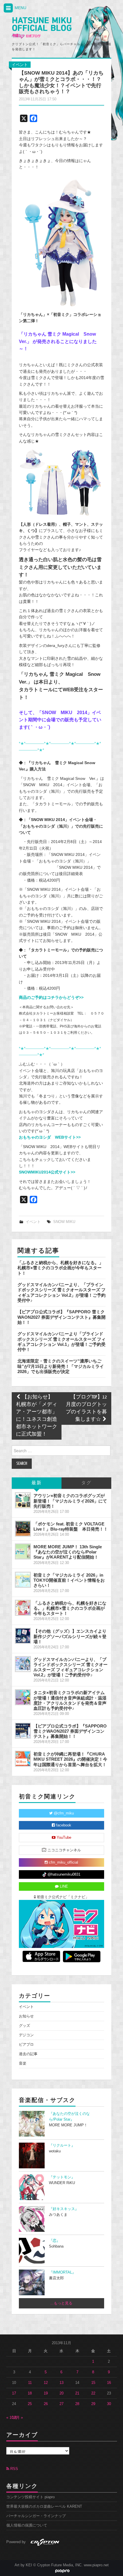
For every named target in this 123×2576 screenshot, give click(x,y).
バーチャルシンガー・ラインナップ (36, 2516)
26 (46, 2404)
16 (109, 2383)
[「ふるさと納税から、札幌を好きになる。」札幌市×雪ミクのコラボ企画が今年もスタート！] (23, 1608)
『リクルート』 (62, 2145)
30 (109, 2404)
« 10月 (12, 2418)
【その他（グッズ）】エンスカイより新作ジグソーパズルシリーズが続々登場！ (70, 1636)
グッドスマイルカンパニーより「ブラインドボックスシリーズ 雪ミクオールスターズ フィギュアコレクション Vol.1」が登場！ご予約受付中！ (61, 1342)
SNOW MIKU (64, 1222)
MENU (20, 8)
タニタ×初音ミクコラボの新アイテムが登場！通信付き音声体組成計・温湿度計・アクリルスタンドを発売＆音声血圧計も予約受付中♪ (70, 1700)
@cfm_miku (63, 1813)
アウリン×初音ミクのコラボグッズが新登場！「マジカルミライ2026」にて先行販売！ (70, 1501)
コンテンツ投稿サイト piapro (30, 2497)
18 (30, 2393)
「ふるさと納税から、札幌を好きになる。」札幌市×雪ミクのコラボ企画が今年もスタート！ (60, 1268)
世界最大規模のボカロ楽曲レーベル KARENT (44, 2507)
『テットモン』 (62, 2177)
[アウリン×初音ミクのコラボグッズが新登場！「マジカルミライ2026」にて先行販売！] (23, 1500)
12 (46, 2383)
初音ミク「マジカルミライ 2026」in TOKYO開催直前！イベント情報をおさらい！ (69, 1580)
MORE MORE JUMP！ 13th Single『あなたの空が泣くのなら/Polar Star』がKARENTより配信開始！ (68, 1552)
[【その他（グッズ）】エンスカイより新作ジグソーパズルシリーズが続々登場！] (23, 1636)
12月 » (17, 2418)
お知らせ (26, 2016)
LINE (63, 1886)
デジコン (26, 2035)
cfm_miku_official (63, 1862)
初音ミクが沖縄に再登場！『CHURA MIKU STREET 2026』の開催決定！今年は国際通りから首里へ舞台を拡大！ (70, 1759)
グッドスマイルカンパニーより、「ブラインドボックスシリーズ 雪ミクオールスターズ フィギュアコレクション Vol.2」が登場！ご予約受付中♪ (61, 1292)
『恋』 (54, 2241)
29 (93, 2404)
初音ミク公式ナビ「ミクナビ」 (62, 1897)
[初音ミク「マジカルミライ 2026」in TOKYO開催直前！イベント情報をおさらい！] (23, 1580)
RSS (14, 2469)
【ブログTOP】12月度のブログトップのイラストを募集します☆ (86, 1408)
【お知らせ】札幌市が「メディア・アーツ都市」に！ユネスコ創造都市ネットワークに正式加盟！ (37, 1416)
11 (30, 2383)
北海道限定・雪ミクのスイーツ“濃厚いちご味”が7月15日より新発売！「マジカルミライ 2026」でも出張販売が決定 (61, 1366)
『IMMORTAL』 (62, 2272)
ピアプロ (26, 2045)
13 (61, 2383)
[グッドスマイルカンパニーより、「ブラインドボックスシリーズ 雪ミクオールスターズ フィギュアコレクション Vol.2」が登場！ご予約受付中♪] (23, 1664)
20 (61, 2393)
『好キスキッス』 (64, 2209)
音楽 (23, 2063)
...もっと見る (61, 2303)
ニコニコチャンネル (64, 1850)
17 (14, 2393)
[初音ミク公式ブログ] (42, 28)
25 (30, 2404)
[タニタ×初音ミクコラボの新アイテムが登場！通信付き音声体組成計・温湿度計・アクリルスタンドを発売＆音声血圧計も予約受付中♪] (23, 1697)
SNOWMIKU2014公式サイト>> (47, 1172)
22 (93, 2393)
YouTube (63, 1838)
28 (77, 2404)
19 (46, 2393)
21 (77, 2393)
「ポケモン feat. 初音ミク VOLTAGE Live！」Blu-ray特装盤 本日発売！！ (71, 1526)
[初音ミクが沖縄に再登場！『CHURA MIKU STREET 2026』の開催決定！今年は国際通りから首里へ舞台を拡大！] (23, 1759)
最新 (37, 1483)
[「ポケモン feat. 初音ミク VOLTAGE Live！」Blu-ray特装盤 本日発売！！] (23, 1529)
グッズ (24, 2026)
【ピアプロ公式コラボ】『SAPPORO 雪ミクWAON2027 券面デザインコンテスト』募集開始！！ (61, 1317)
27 (61, 2404)
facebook (63, 1825)
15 (93, 2383)
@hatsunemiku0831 (63, 1874)
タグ (86, 1483)
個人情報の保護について (27, 2525)
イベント (20, 65)
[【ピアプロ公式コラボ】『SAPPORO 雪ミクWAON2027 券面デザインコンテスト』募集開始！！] (23, 1731)
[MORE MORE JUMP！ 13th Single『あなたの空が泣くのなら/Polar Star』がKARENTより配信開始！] (23, 1551)
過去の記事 (28, 2054)
